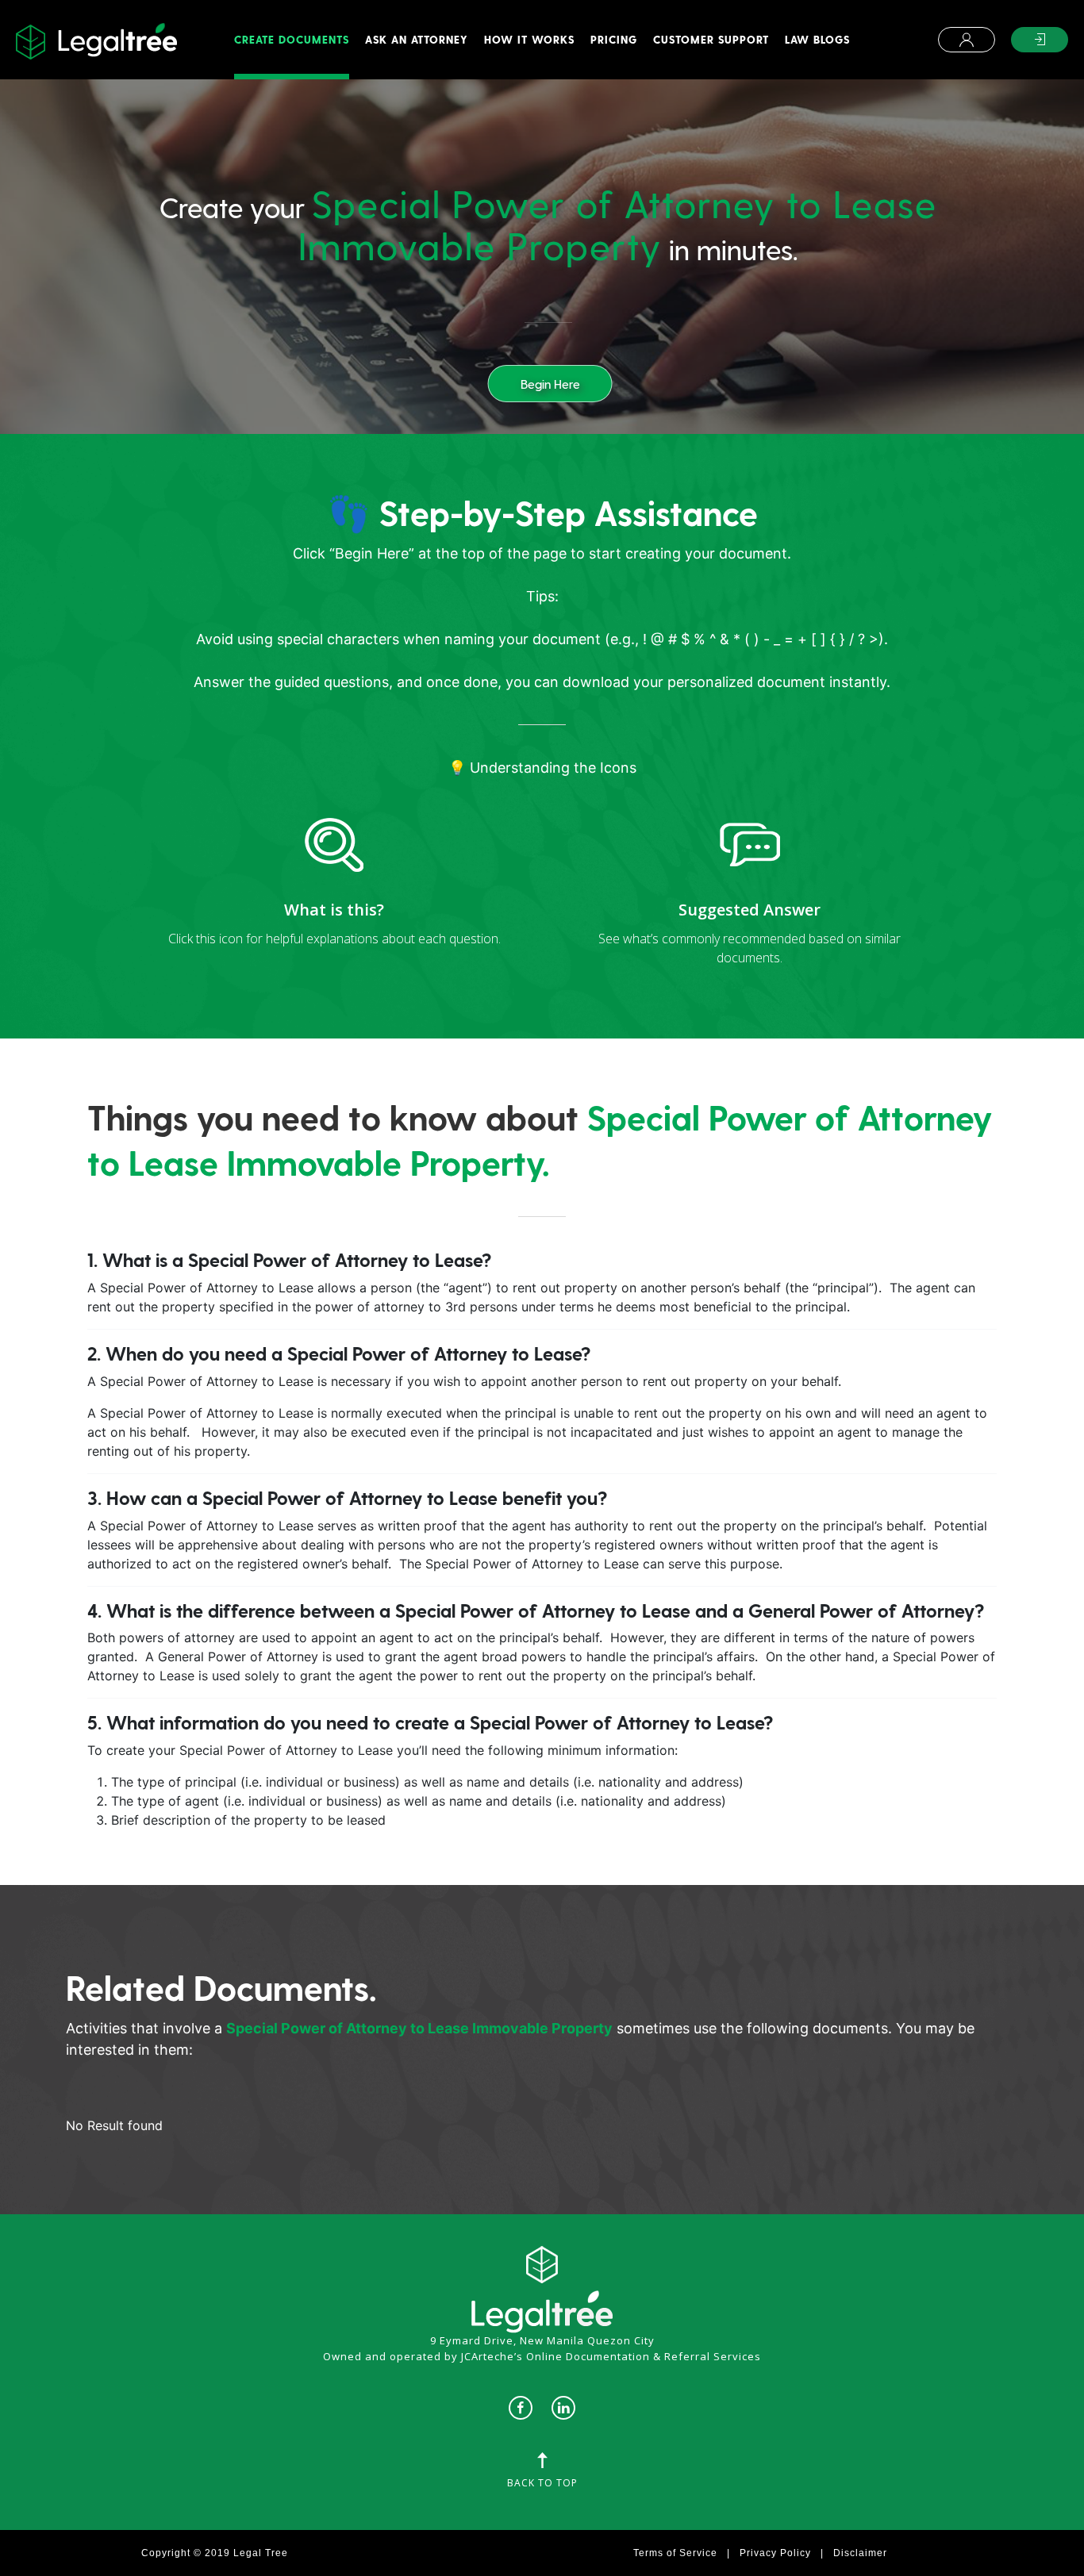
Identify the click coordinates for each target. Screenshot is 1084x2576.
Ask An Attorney (417, 39)
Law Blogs (817, 39)
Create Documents (292, 39)
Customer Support (711, 39)
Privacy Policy (775, 2553)
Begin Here (550, 384)
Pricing (614, 39)
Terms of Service (675, 2553)
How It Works (529, 39)
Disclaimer (860, 2553)
